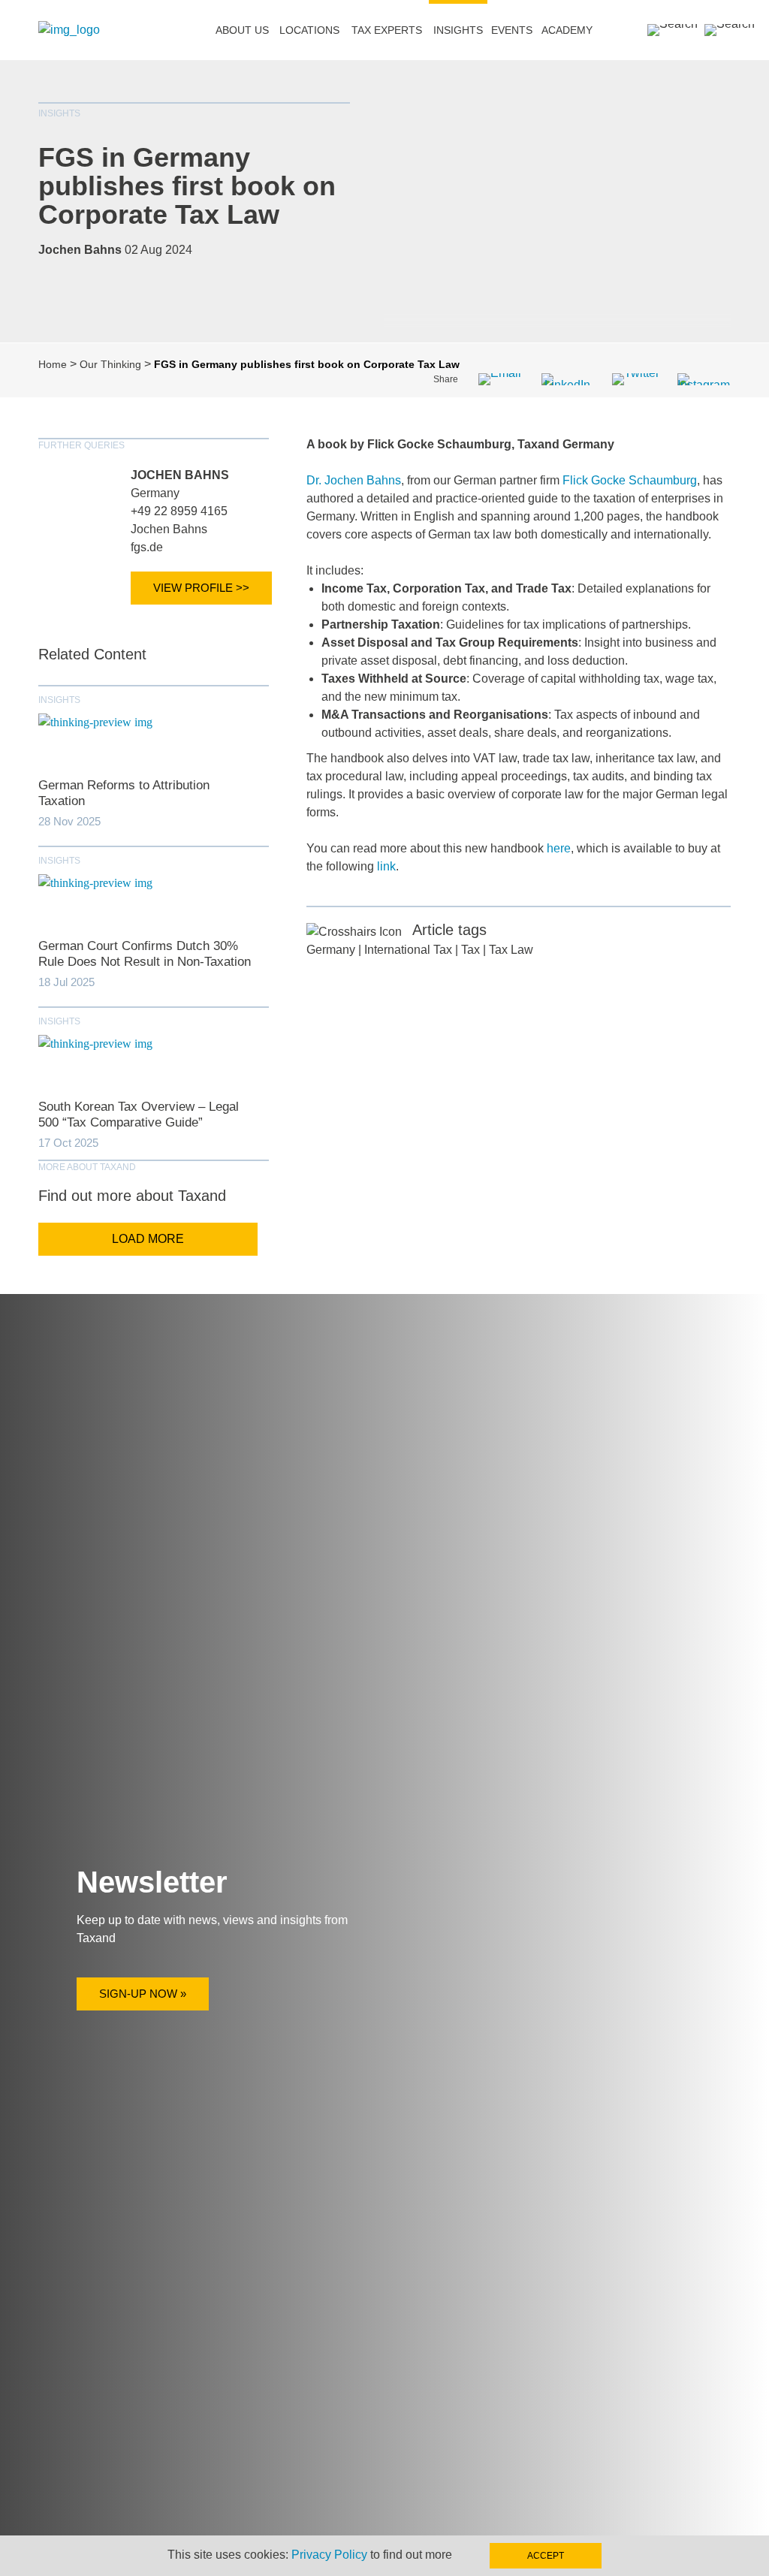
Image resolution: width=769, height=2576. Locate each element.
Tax (470, 950)
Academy (567, 30)
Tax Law (511, 950)
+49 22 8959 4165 (179, 511)
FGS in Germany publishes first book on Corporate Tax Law (187, 186)
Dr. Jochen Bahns (354, 480)
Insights (458, 30)
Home (53, 364)
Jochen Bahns (180, 475)
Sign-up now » (143, 1994)
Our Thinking (110, 364)
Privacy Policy (329, 2555)
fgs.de (147, 547)
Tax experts (387, 30)
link (386, 866)
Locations (309, 30)
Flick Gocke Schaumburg (630, 480)
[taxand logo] (69, 30)
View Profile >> (201, 588)
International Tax (408, 950)
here (559, 848)
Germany (155, 493)
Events (512, 30)
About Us (242, 30)
